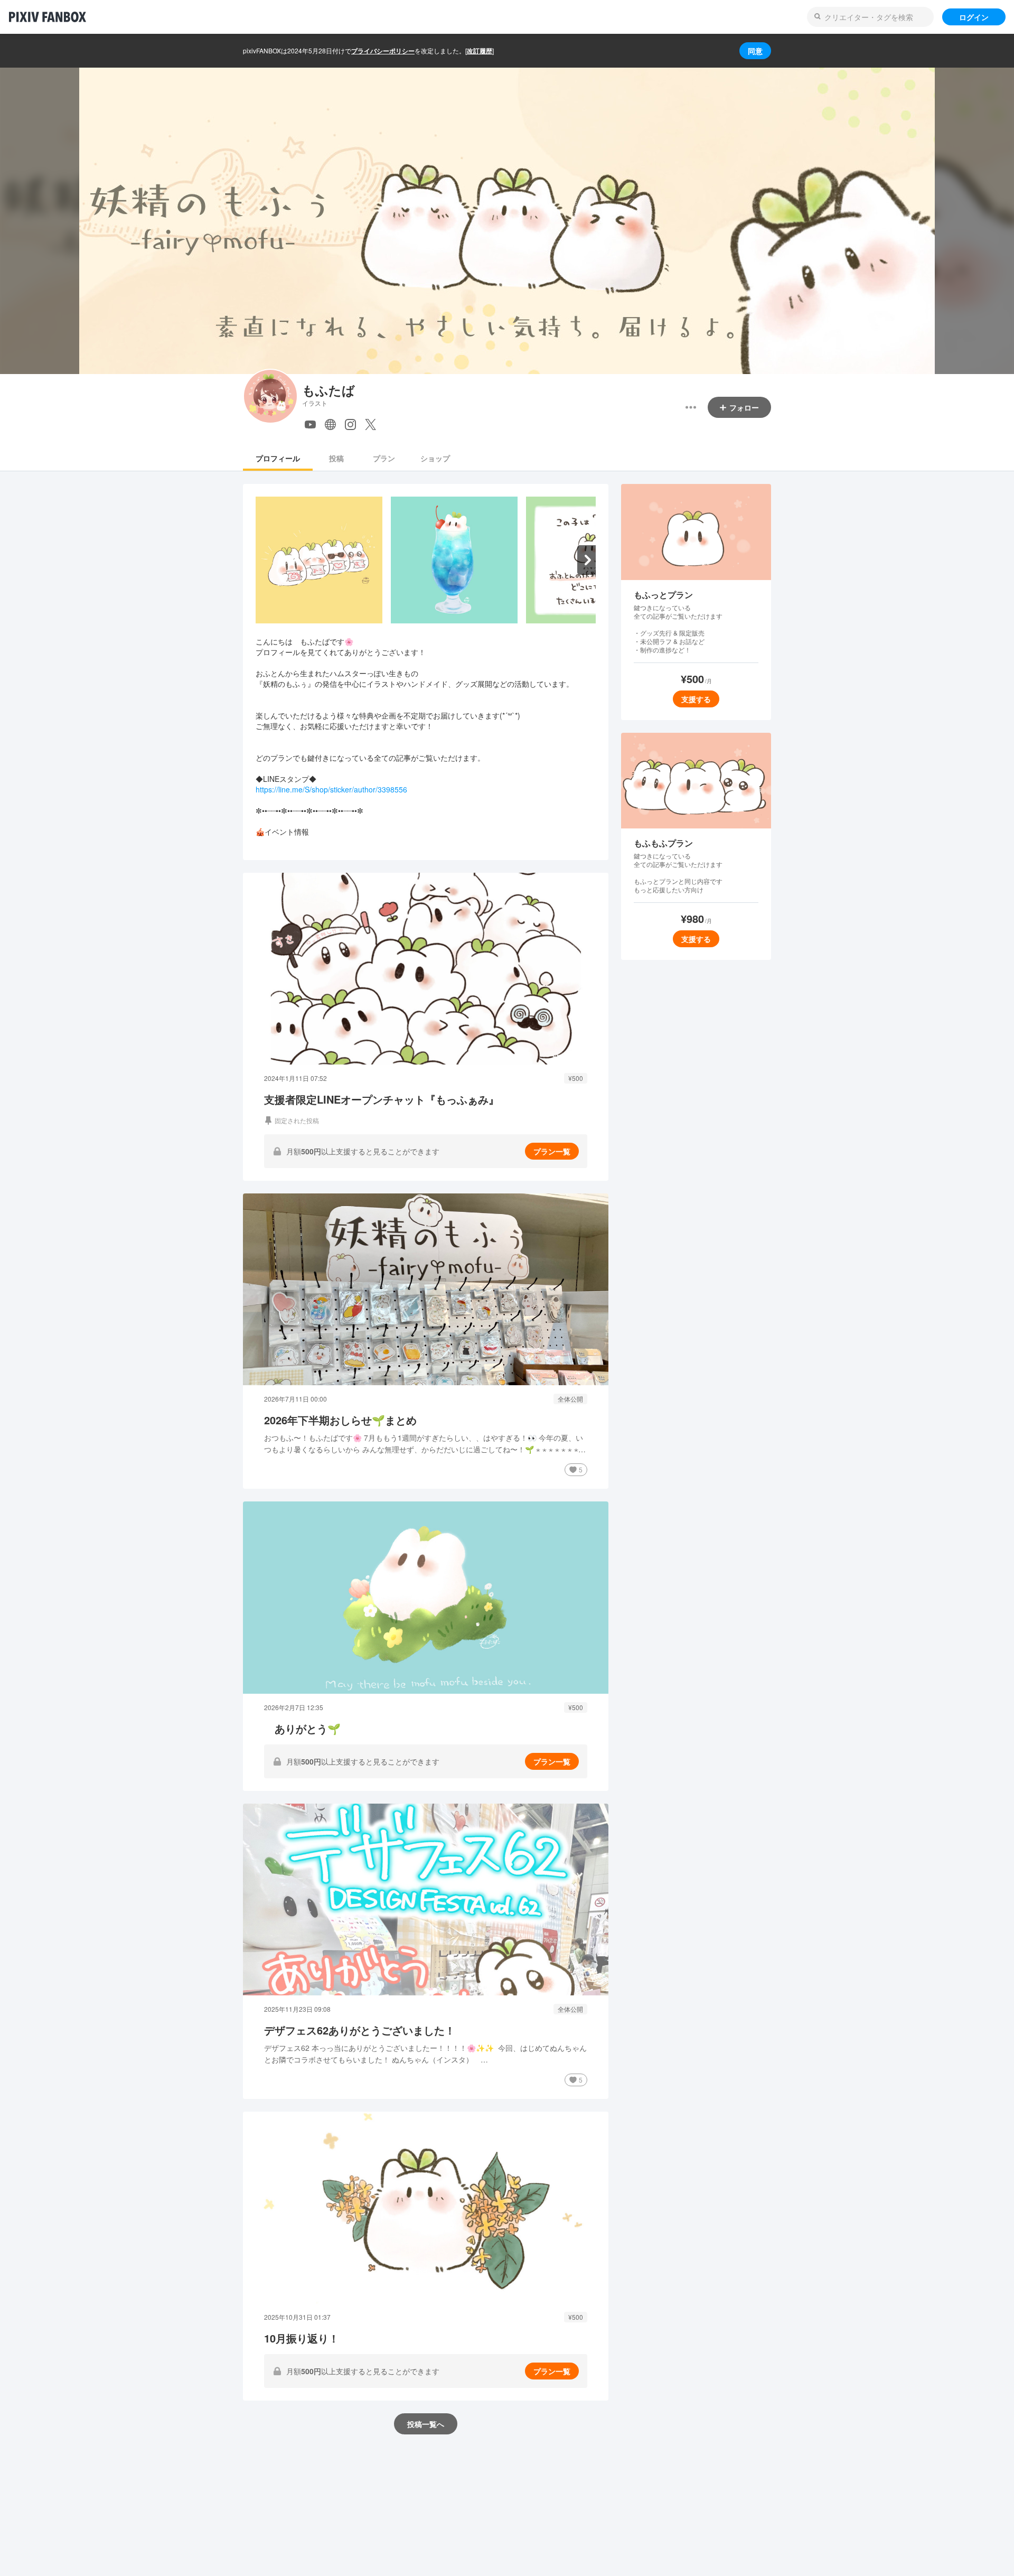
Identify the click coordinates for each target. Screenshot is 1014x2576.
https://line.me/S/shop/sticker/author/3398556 (331, 789)
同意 (755, 51)
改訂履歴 (480, 51)
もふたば (328, 390)
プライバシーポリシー (383, 51)
